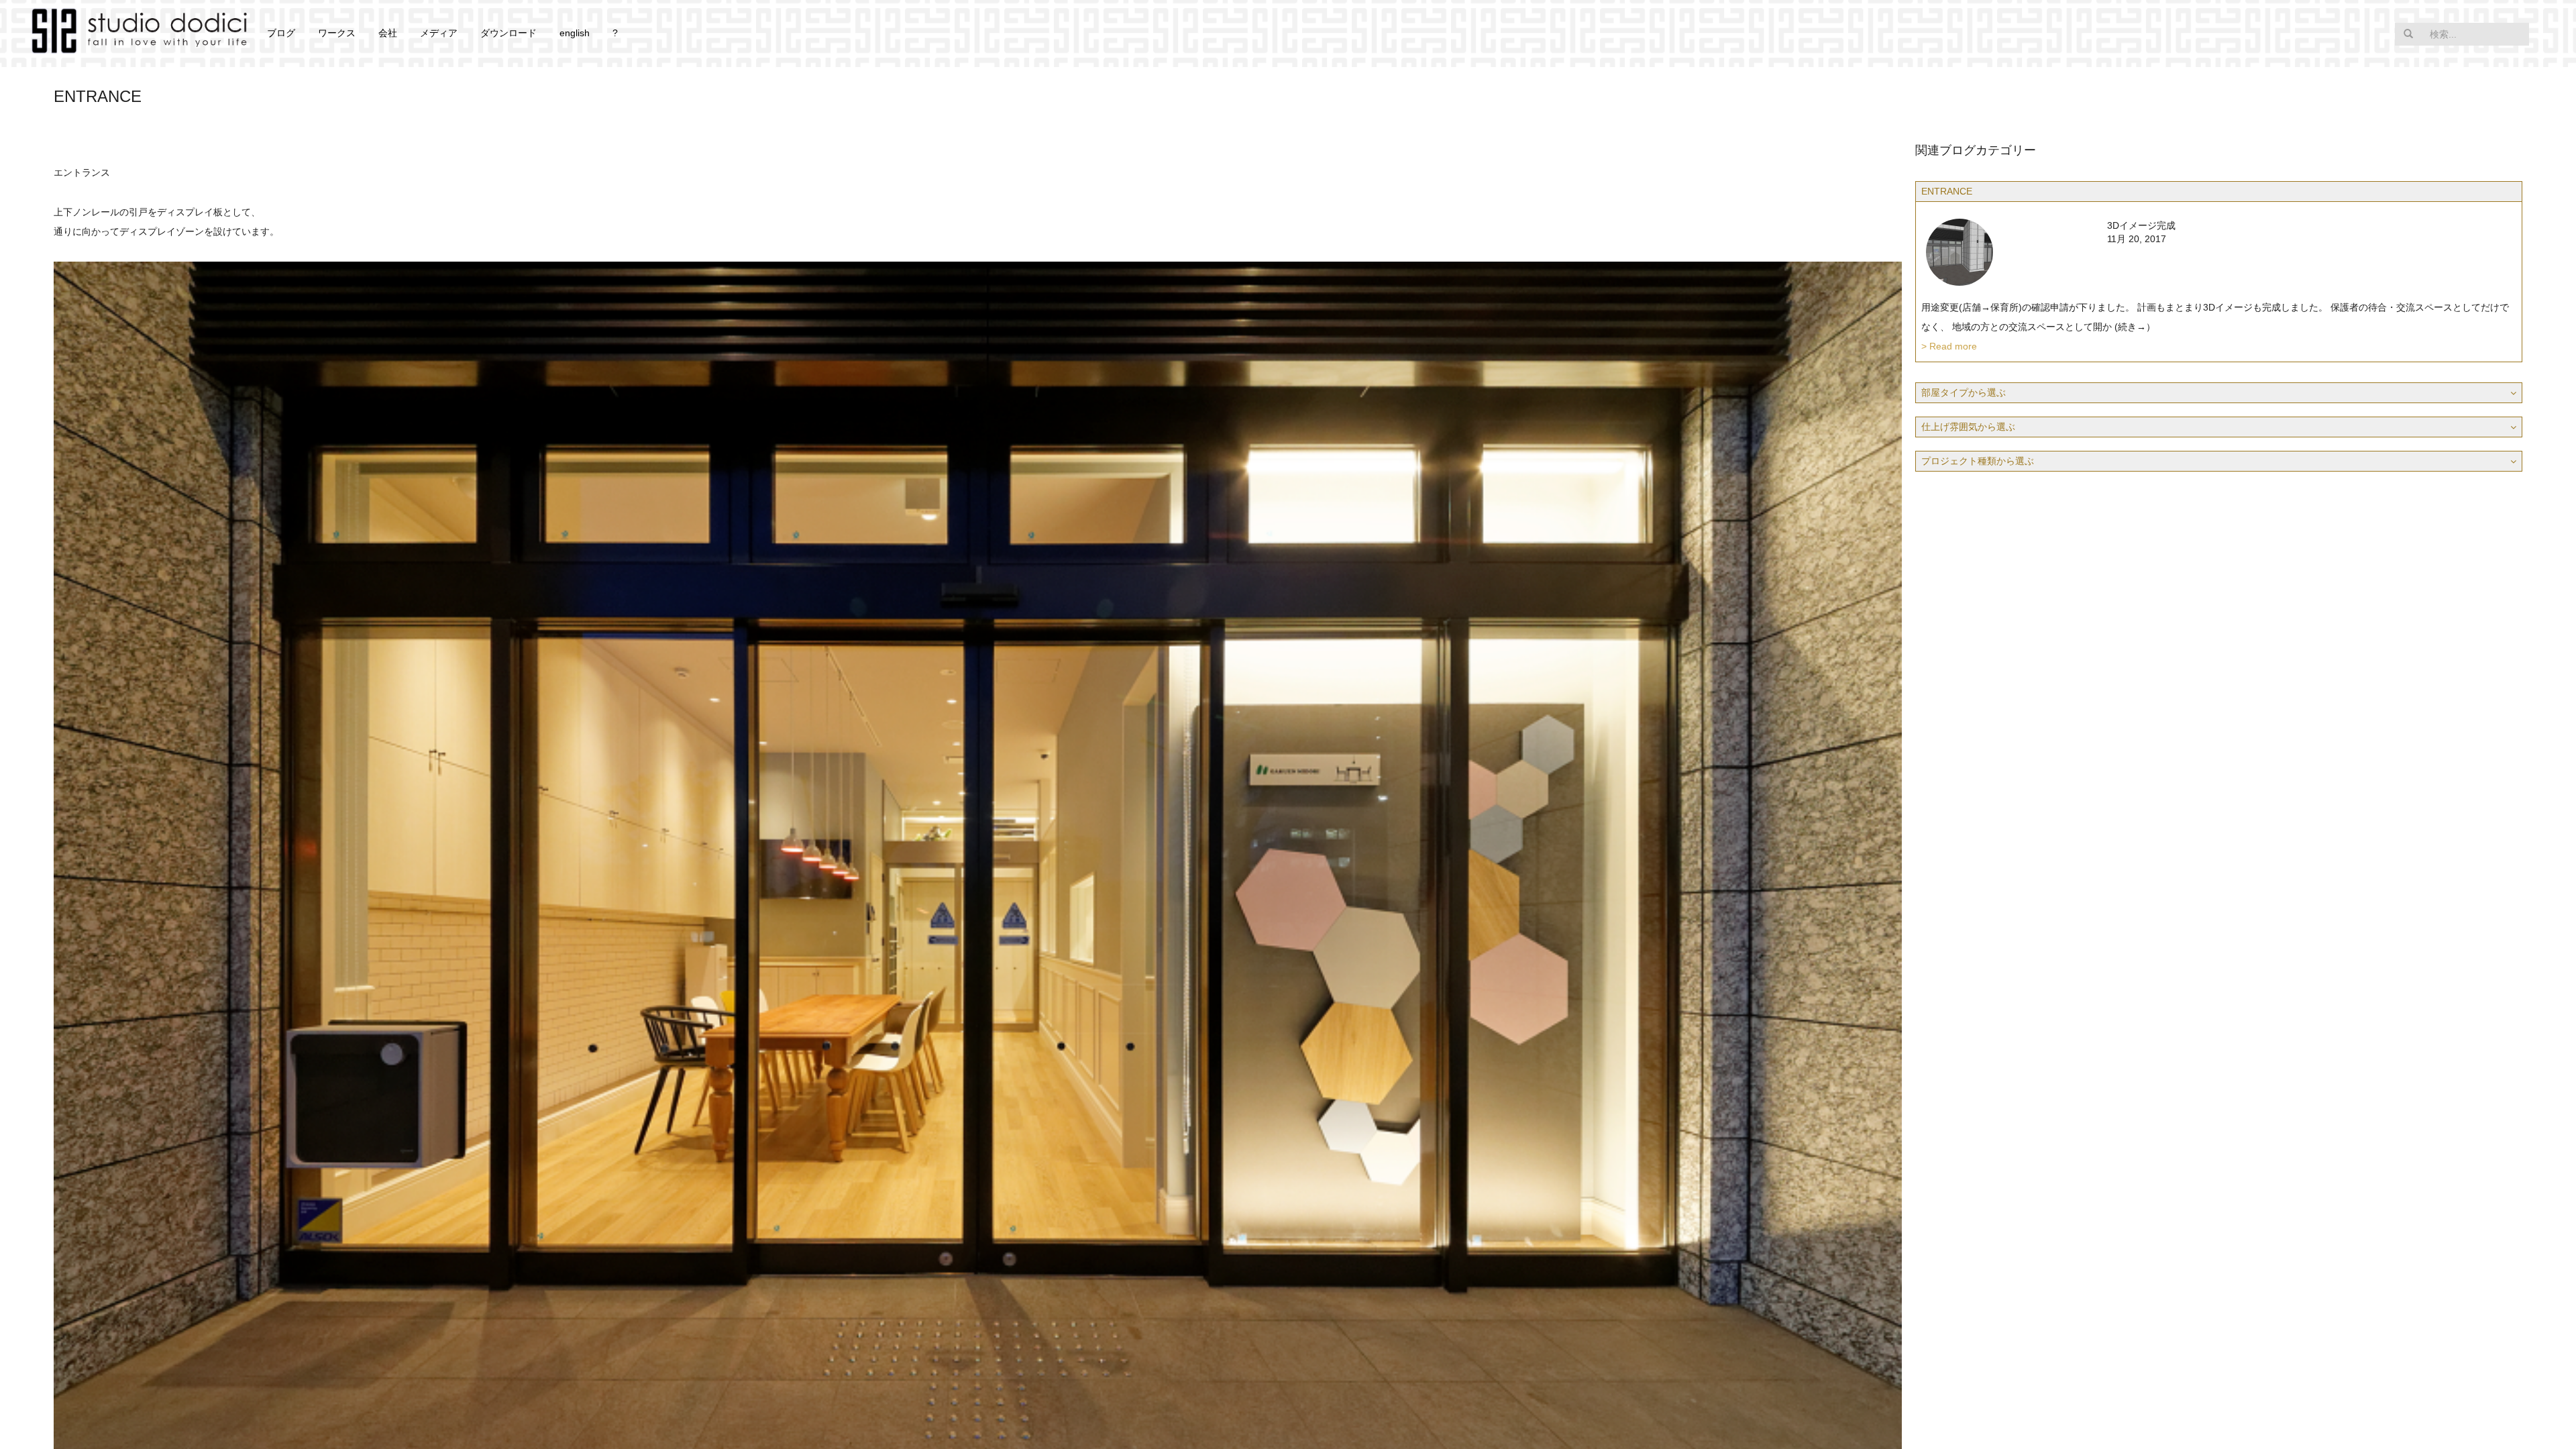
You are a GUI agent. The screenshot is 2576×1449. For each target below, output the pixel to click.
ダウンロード (508, 33)
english (575, 33)
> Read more (1949, 346)
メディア (439, 33)
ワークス (337, 33)
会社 (388, 33)
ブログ (281, 33)
